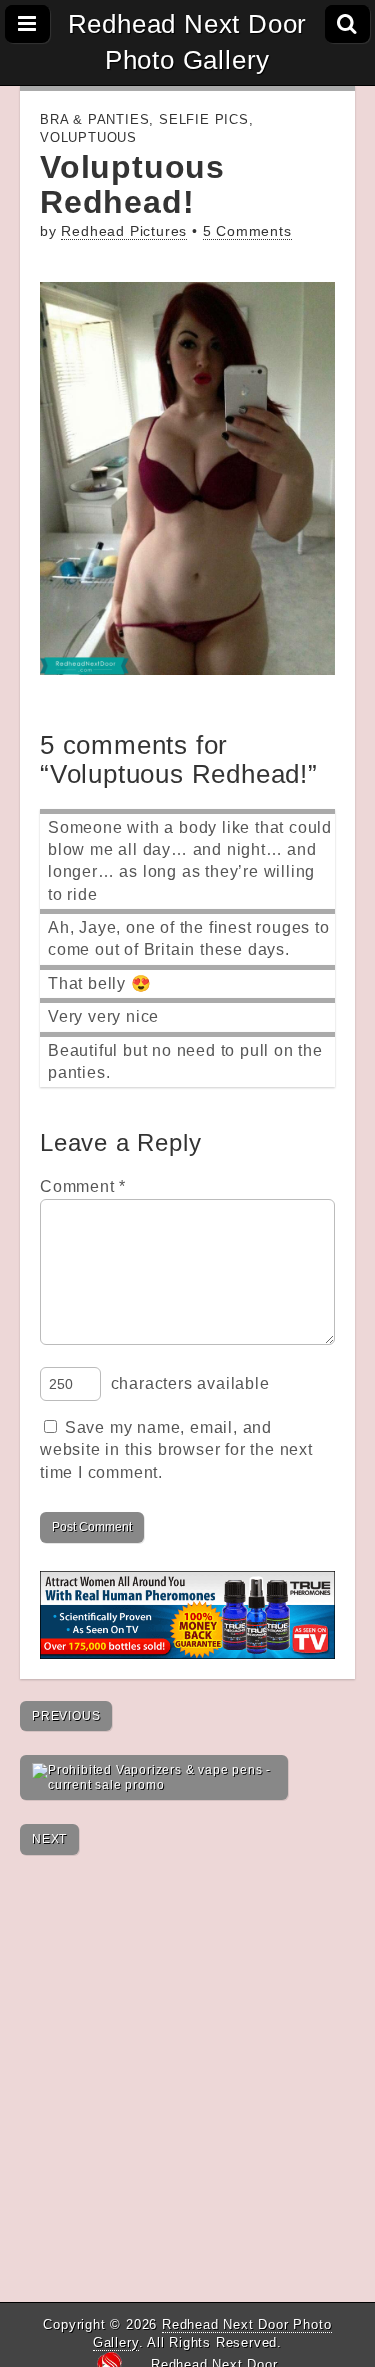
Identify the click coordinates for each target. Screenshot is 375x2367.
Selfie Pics (204, 119)
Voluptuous (88, 137)
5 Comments (247, 231)
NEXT (49, 1839)
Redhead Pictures (124, 231)
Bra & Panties (94, 119)
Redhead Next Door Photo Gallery (188, 42)
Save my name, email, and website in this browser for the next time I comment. (176, 1450)
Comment (83, 1186)
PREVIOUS (66, 1716)
